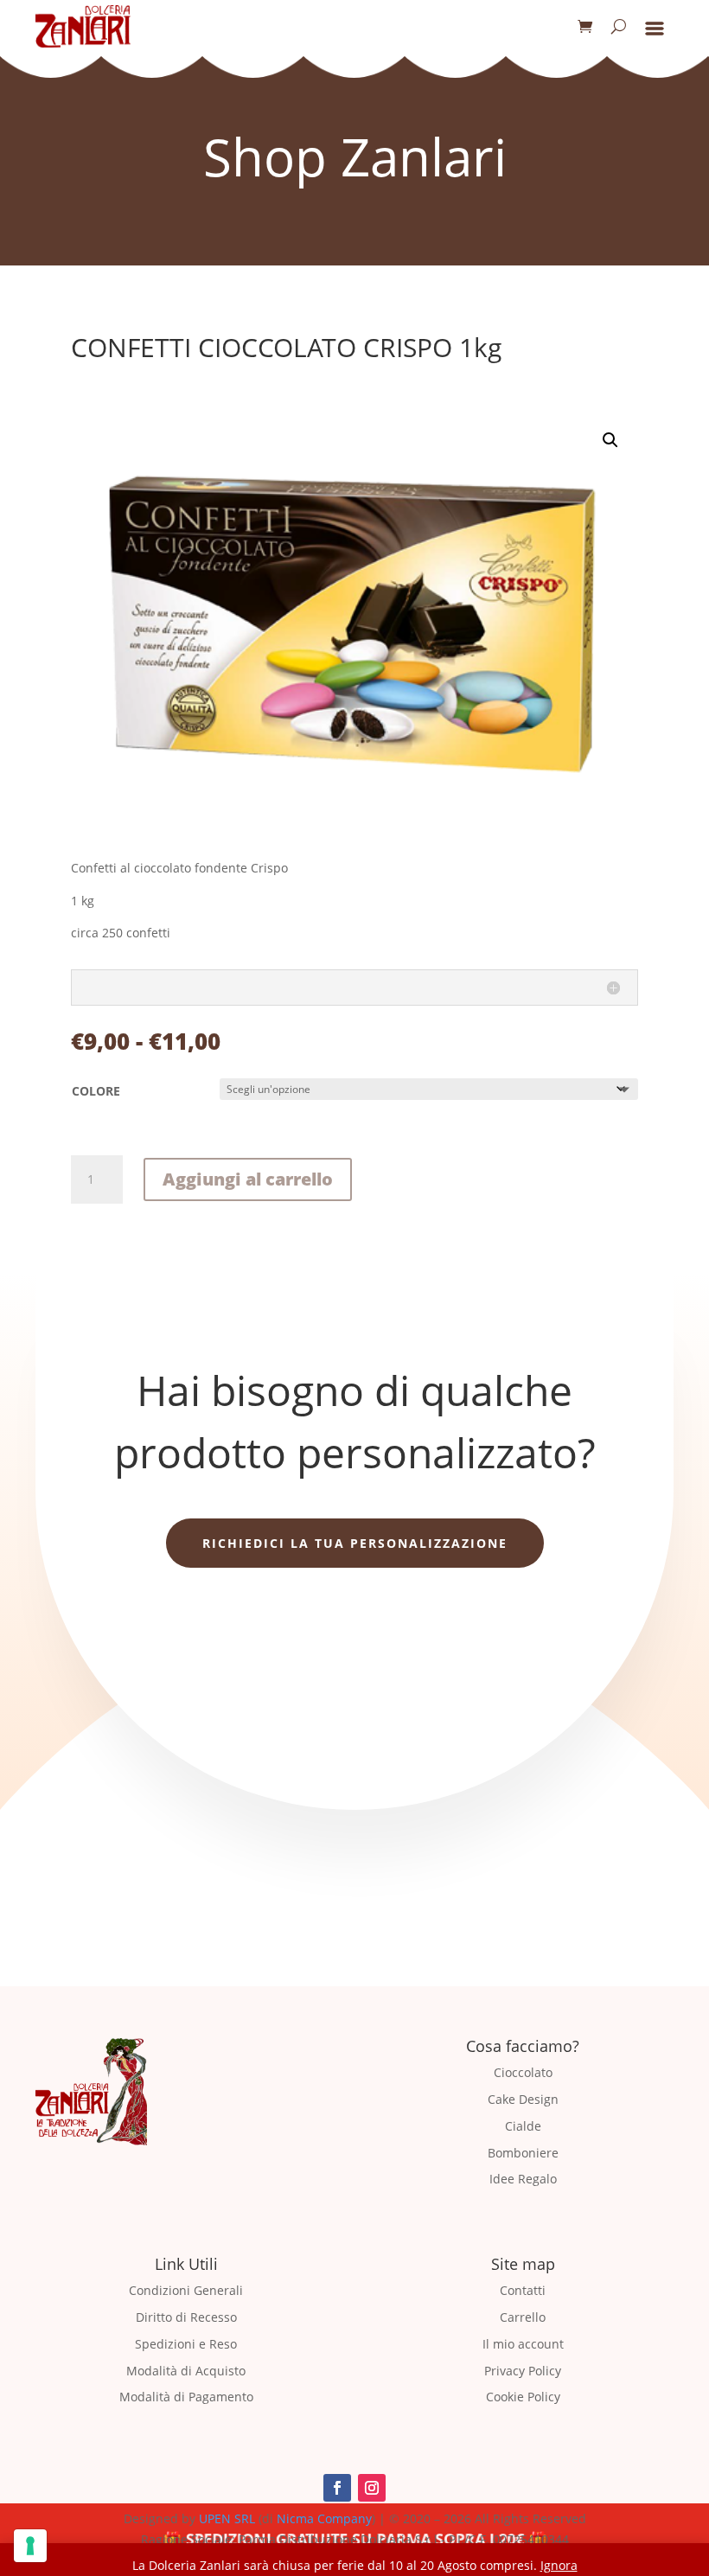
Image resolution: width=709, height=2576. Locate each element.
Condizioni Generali (186, 2290)
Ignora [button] (559, 2565)
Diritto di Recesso (186, 2317)
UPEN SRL (227, 2518)
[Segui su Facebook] (337, 2488)
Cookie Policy (523, 2397)
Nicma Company (324, 2518)
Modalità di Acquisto (186, 2371)
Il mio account (523, 2344)
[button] (610, 440)
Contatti (523, 2290)
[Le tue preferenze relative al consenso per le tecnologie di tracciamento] (30, 2546)
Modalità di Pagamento (186, 2397)
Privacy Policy (523, 2371)
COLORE (96, 1091)
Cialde (523, 2126)
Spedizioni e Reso (186, 2344)
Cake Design (523, 2099)
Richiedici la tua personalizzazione (355, 1543)
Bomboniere (523, 2153)
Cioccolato (523, 2072)
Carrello (523, 2317)
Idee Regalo (523, 2179)
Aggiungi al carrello (248, 1179)
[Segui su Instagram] (372, 2488)
